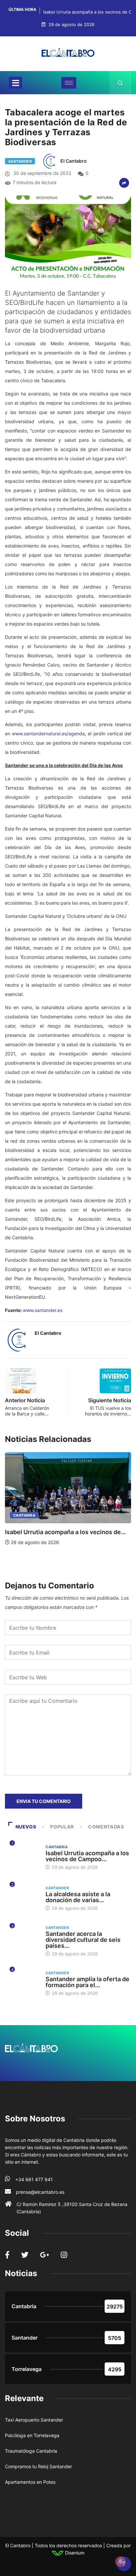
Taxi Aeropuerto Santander (34, 2420)
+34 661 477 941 (34, 2179)
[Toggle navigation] (16, 83)
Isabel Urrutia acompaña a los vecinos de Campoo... (87, 1856)
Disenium (74, 2553)
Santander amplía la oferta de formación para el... (87, 1982)
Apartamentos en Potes (30, 2482)
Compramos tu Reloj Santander (38, 2466)
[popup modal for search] (120, 83)
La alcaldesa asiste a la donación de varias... (78, 1897)
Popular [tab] (62, 1827)
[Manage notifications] (120, 2561)
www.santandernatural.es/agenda (48, 734)
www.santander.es (43, 1310)
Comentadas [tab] (106, 1827)
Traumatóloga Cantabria (31, 2451)
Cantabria (24, 1515)
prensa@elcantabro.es (40, 2192)
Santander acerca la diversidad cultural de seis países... (83, 1940)
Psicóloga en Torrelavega (32, 2435)
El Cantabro (74, 161)
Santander (20, 161)
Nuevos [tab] (26, 1827)
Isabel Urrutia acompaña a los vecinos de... (65, 1532)
